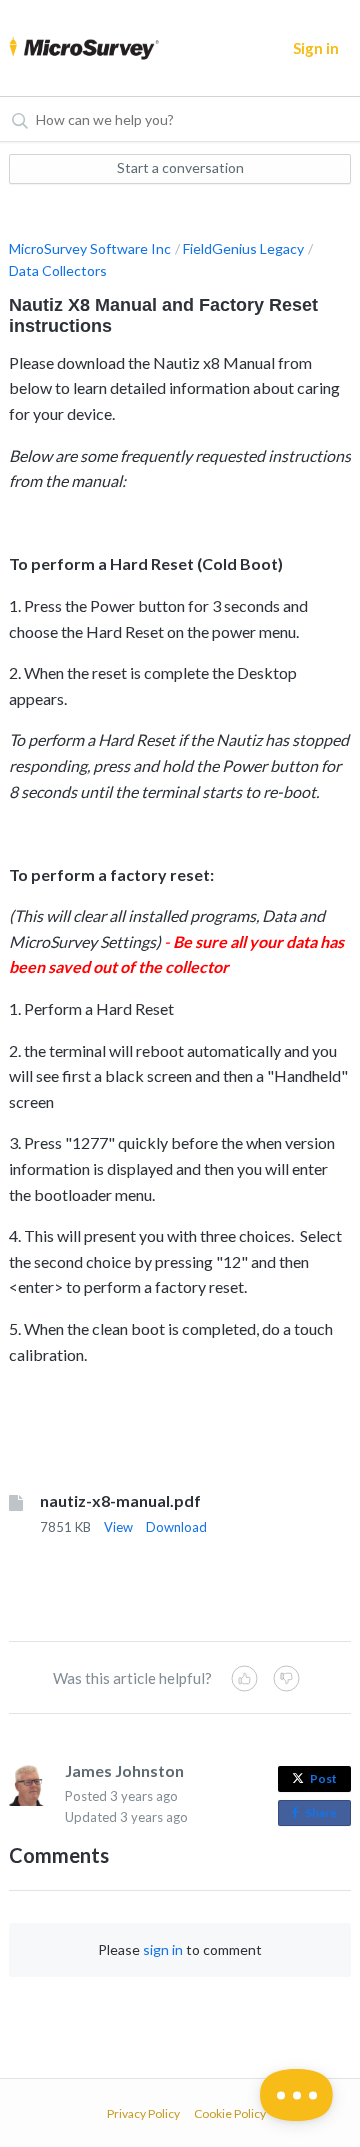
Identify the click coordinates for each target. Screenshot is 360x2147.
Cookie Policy (230, 2113)
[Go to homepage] (77, 48)
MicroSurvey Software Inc (90, 248)
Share (325, 1815)
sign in (163, 1949)
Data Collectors (58, 270)
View (118, 1527)
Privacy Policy (143, 2113)
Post (323, 1778)
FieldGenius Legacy (243, 248)
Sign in (316, 48)
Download (176, 1527)
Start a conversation (180, 167)
